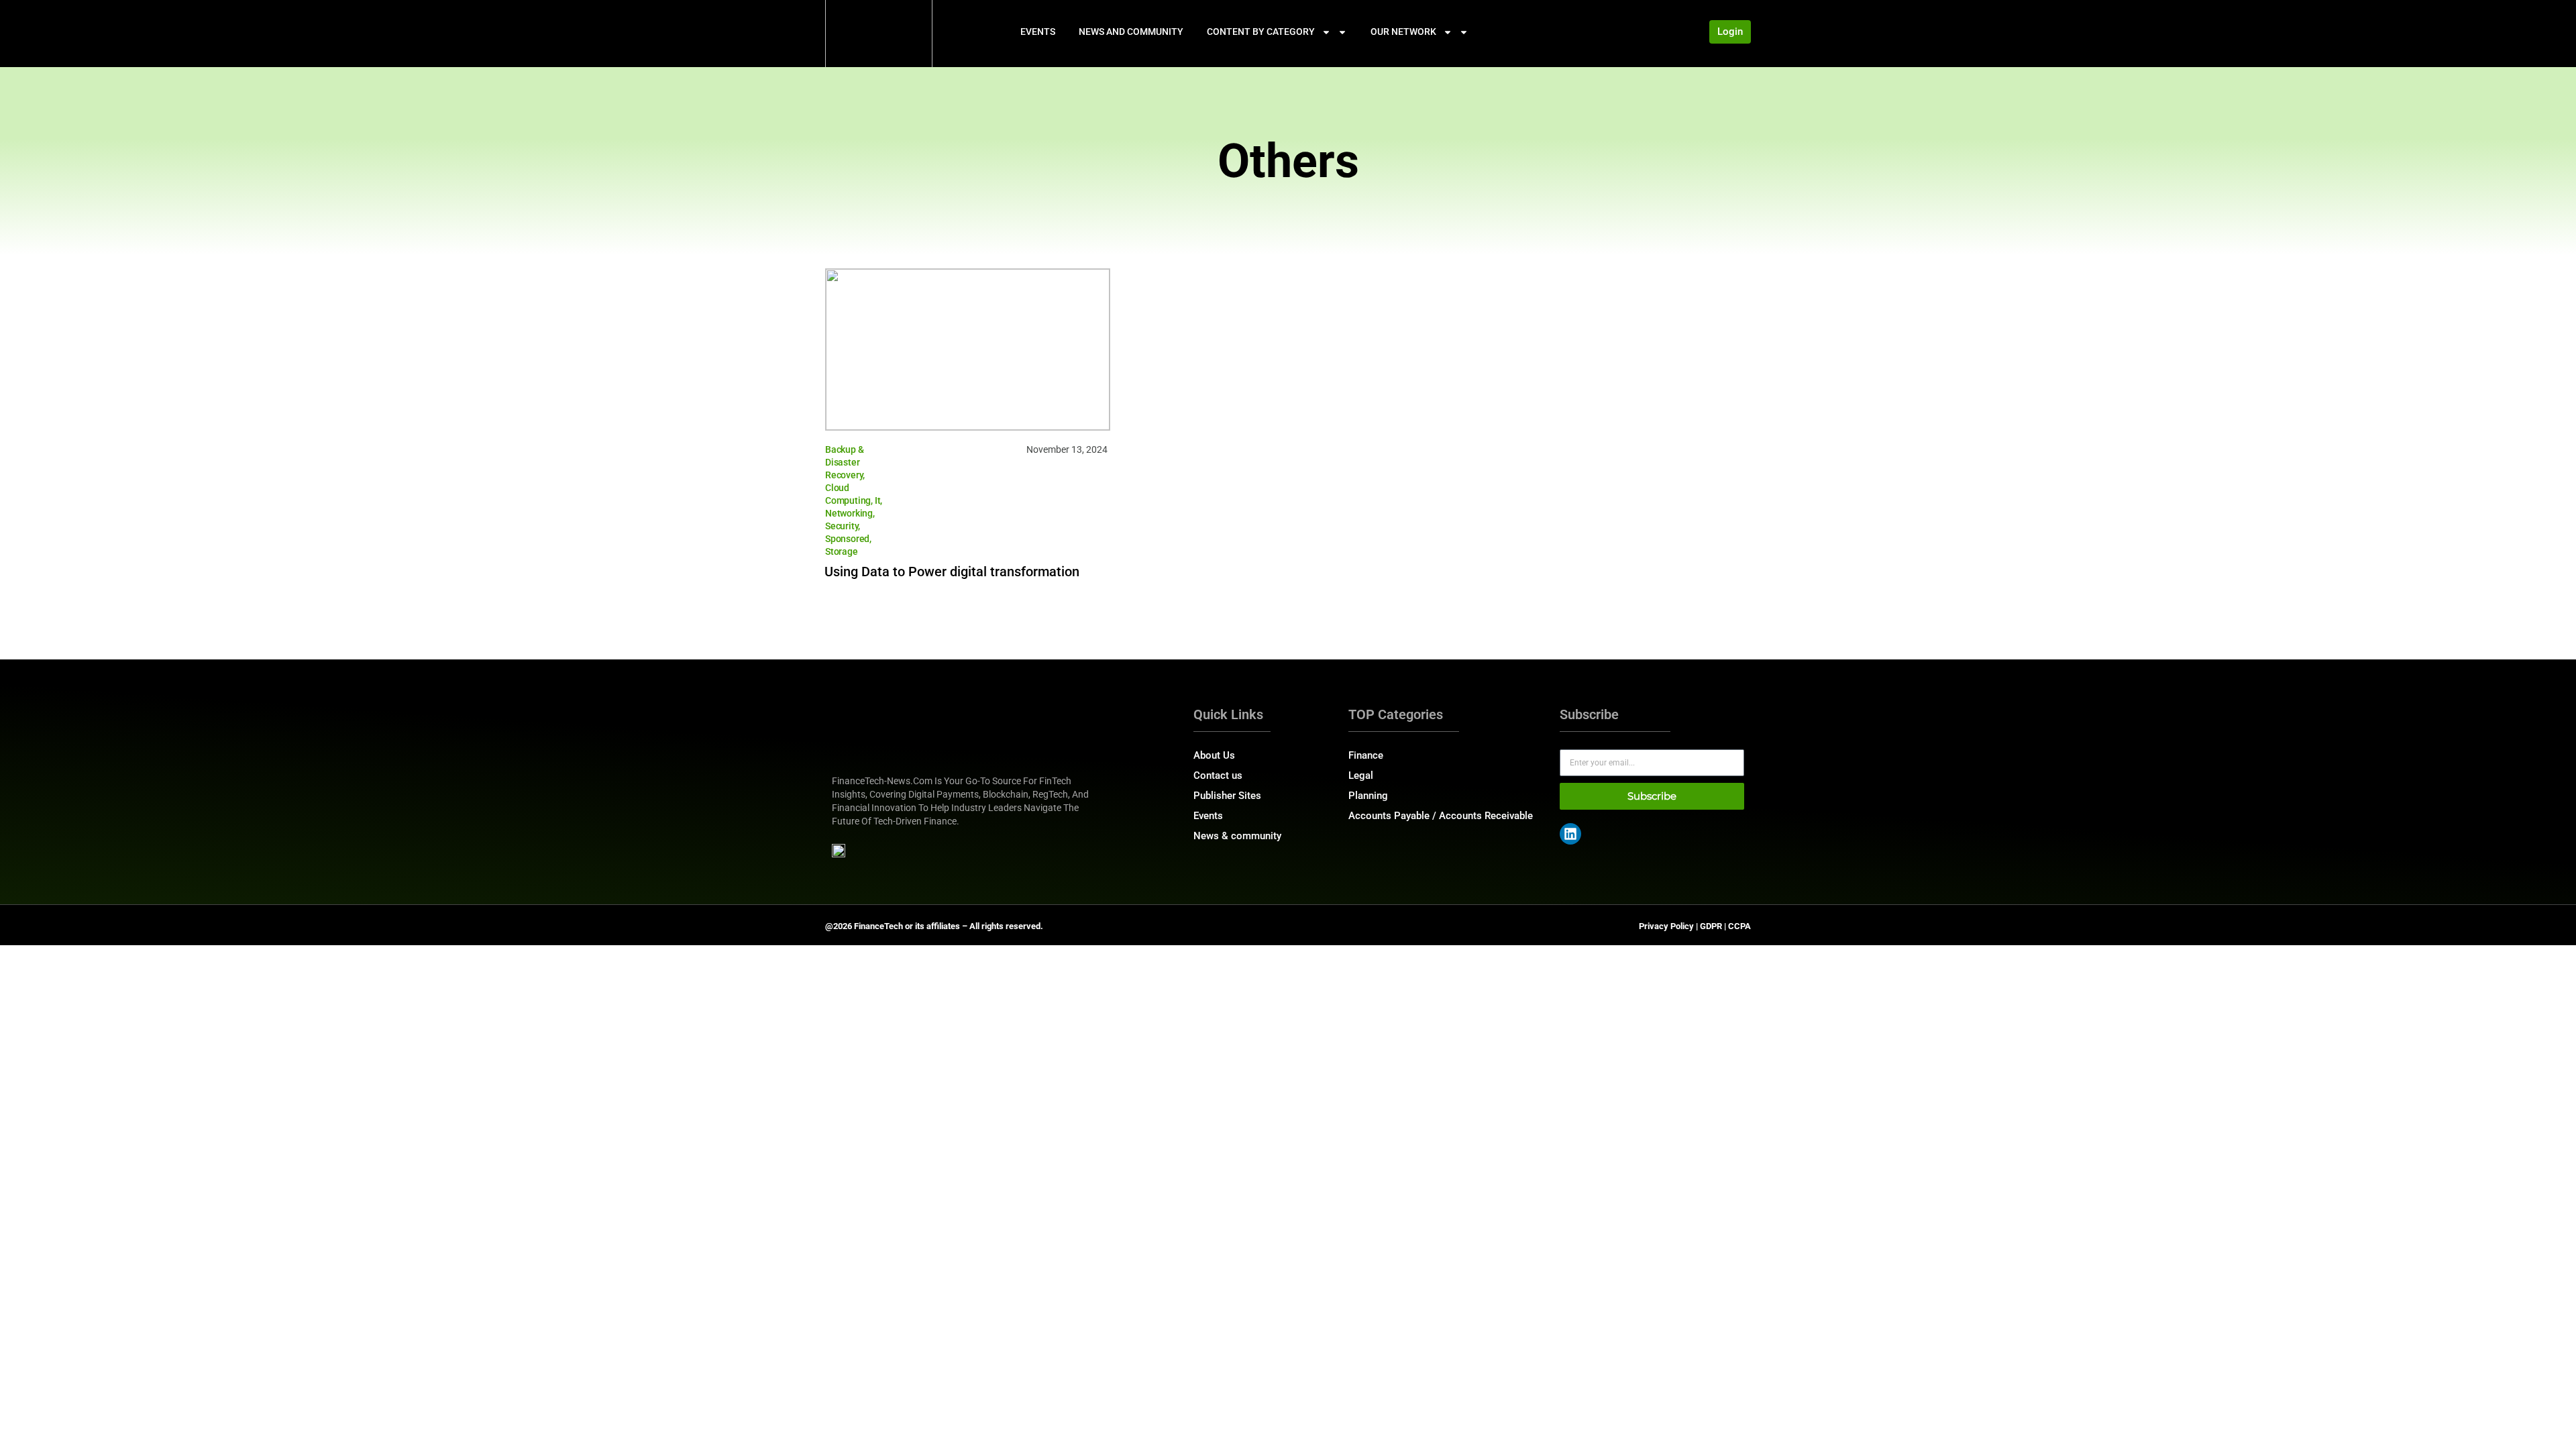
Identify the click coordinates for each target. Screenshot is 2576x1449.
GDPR (1711, 926)
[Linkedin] (1570, 834)
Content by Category (1261, 32)
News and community (1131, 32)
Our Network (1403, 32)
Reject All (176, 1393)
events (1038, 32)
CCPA (1739, 926)
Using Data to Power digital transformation (952, 572)
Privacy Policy (1666, 926)
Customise (88, 1393)
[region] (174, 1344)
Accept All (263, 1393)
